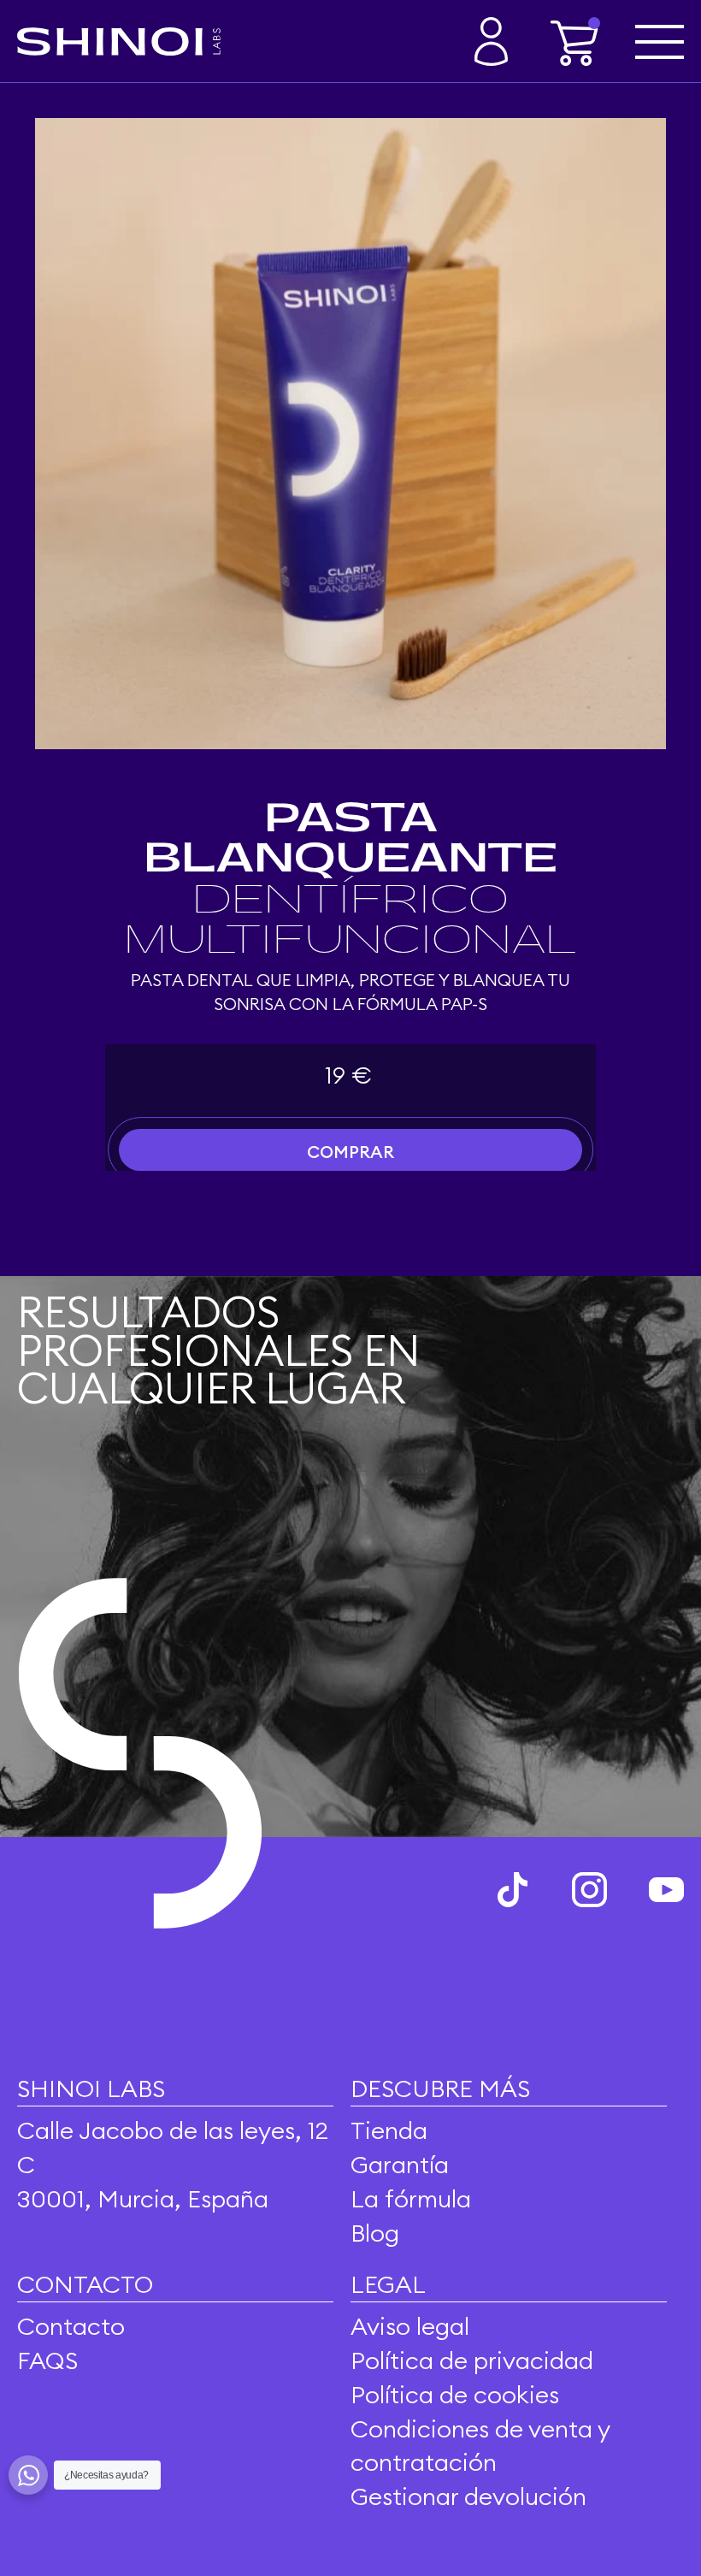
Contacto (71, 2326)
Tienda (389, 2130)
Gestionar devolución (468, 2496)
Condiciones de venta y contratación (480, 2446)
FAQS (47, 2360)
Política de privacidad (472, 2360)
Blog (375, 2233)
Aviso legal (410, 2326)
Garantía (400, 2164)
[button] (575, 41)
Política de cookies (455, 2394)
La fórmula (411, 2198)
